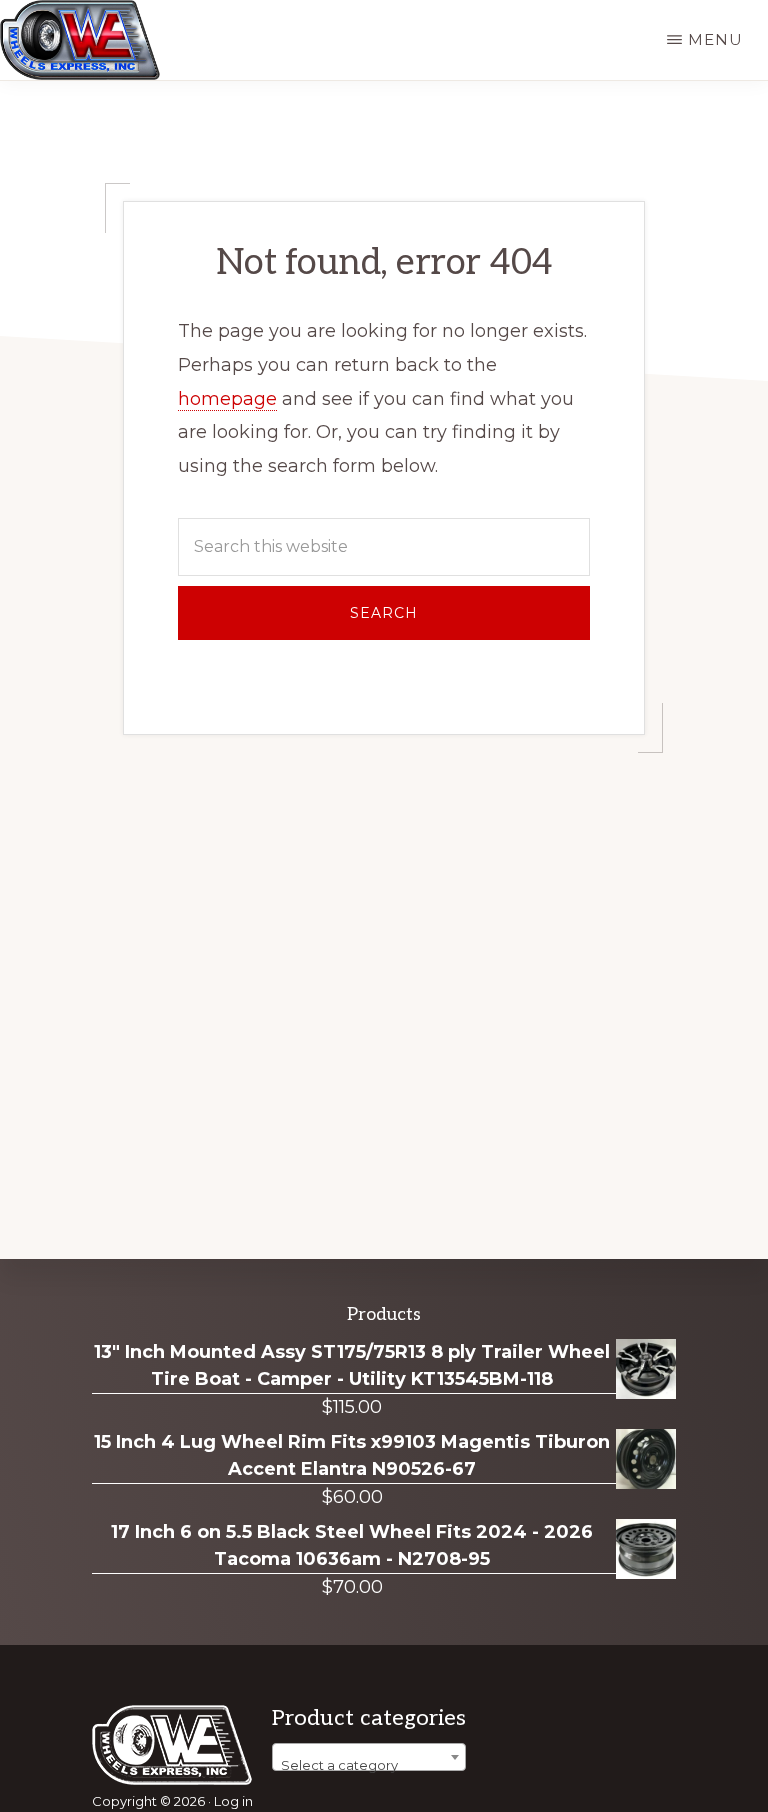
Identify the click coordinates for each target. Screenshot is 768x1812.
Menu (715, 39)
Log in (233, 1801)
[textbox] (369, 1764)
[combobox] (369, 1757)
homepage (227, 399)
